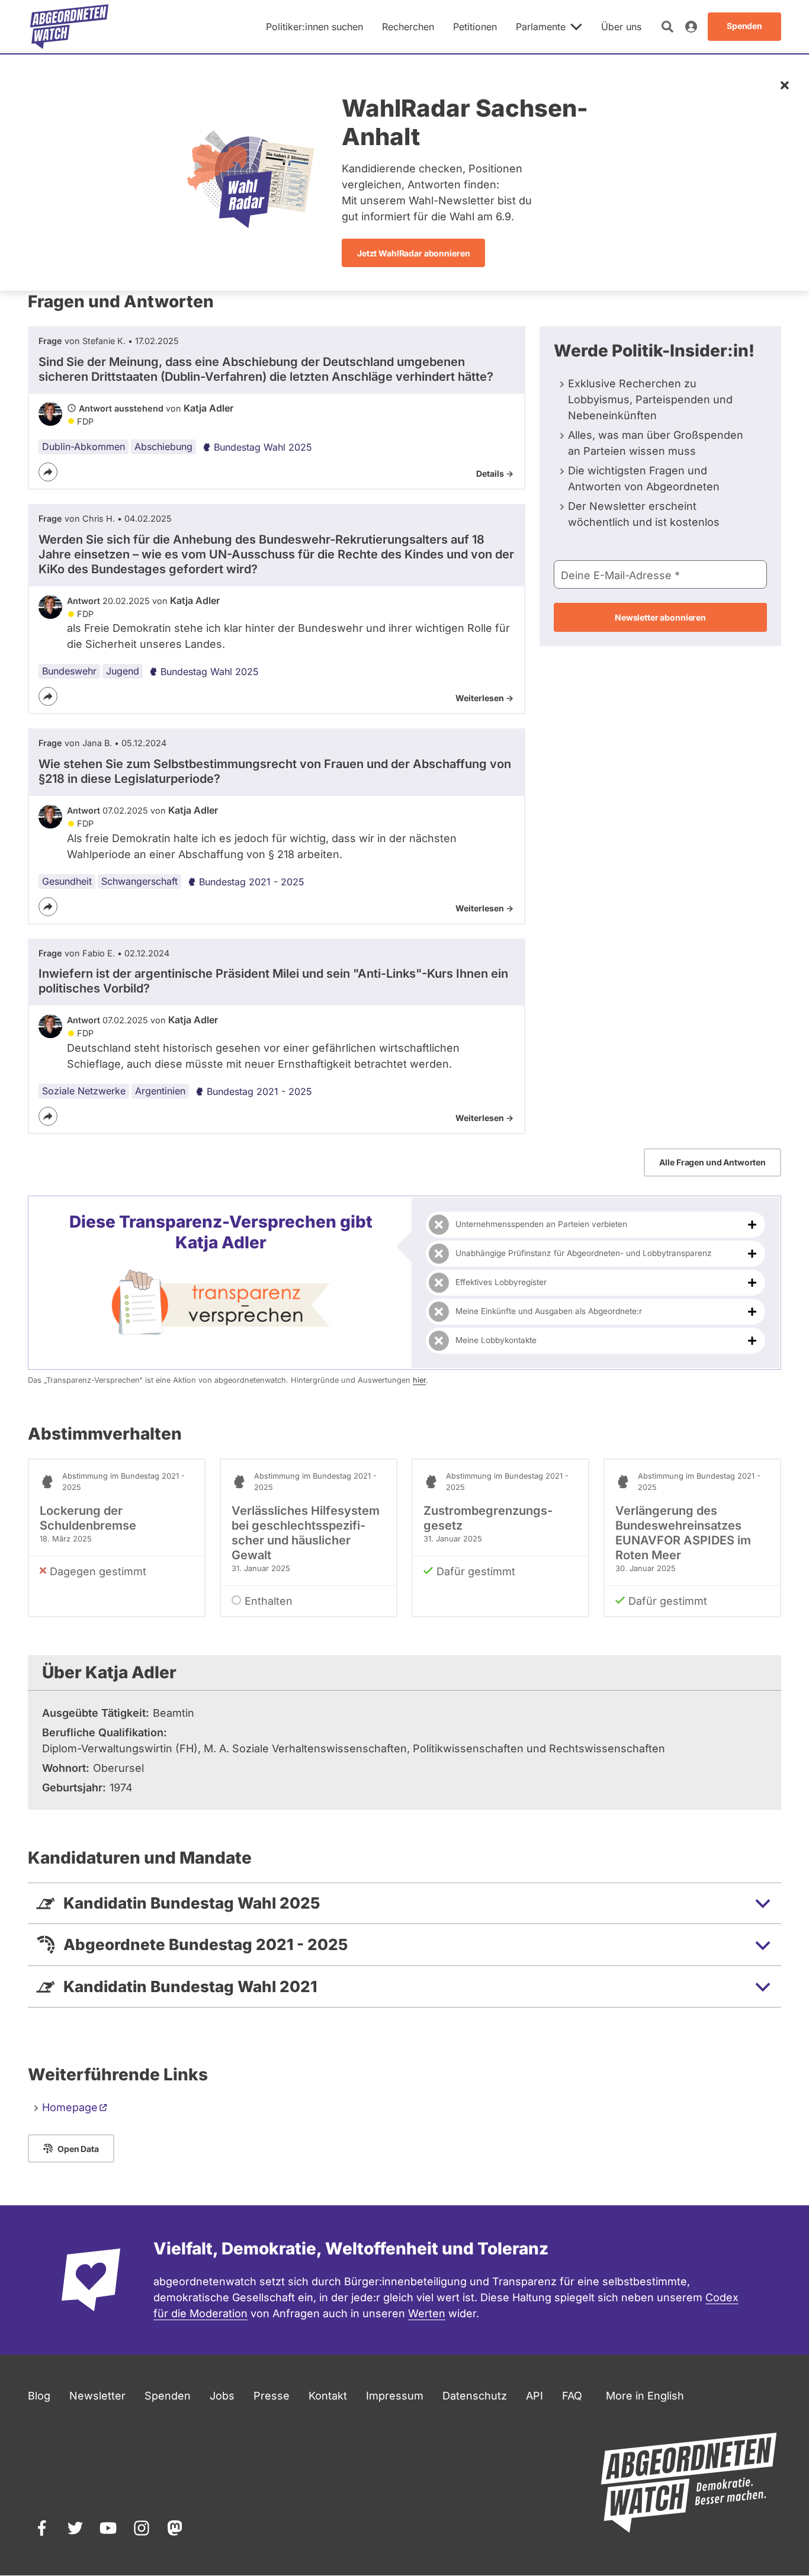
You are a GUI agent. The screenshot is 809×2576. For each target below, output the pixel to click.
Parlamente (541, 27)
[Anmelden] (691, 27)
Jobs (222, 2396)
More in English (645, 2396)
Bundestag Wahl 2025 (263, 447)
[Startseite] (69, 27)
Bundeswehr (69, 671)
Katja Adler (208, 408)
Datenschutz (475, 2396)
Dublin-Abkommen (84, 447)
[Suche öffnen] (667, 27)
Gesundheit (67, 881)
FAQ (572, 2396)
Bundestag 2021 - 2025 (252, 882)
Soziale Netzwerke (84, 1091)
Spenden (168, 2396)
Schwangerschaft (139, 881)
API (534, 2396)
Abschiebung (163, 447)
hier (419, 1380)
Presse (272, 2396)
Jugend (123, 671)
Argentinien (160, 1091)
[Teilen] (48, 472)
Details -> (495, 473)
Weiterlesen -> (484, 698)
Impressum (395, 2396)
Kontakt (328, 2396)
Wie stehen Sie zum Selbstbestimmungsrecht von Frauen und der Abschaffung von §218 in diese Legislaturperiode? (275, 771)
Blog (39, 2396)
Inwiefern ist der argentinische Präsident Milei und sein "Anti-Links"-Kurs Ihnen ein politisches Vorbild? (273, 981)
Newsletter (97, 2396)
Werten (427, 2313)
